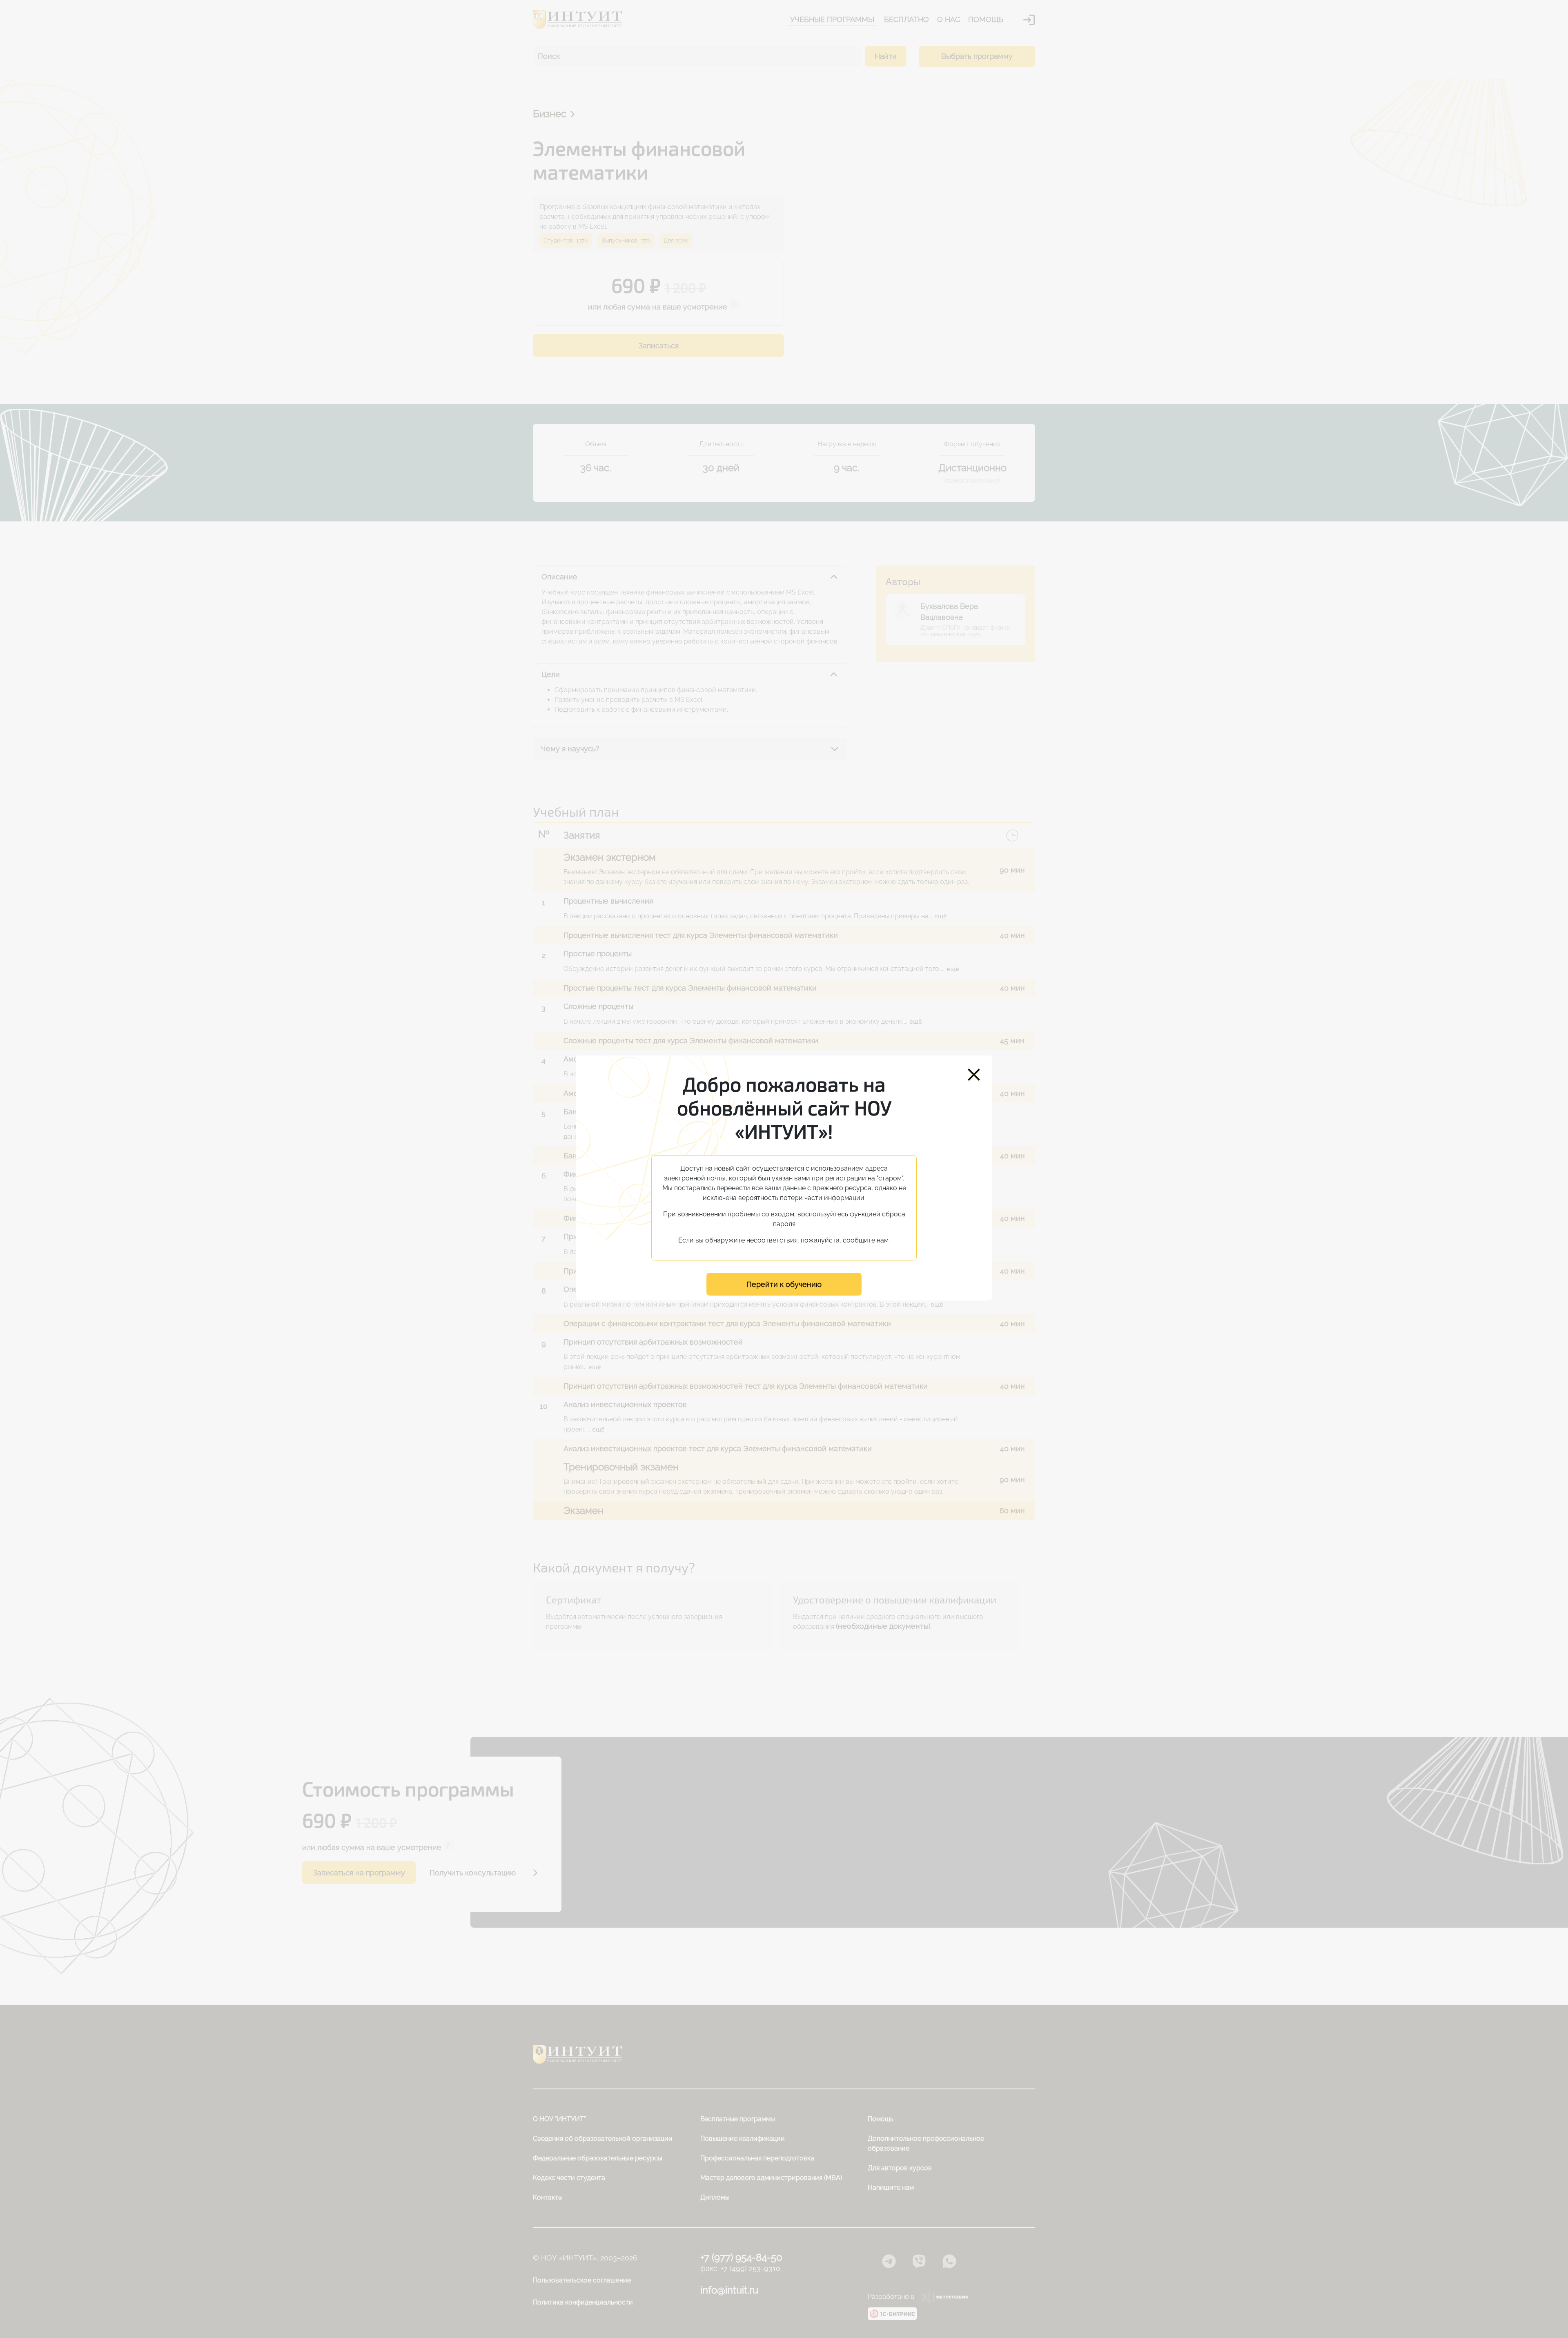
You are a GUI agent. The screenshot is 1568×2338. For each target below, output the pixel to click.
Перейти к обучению (784, 1284)
